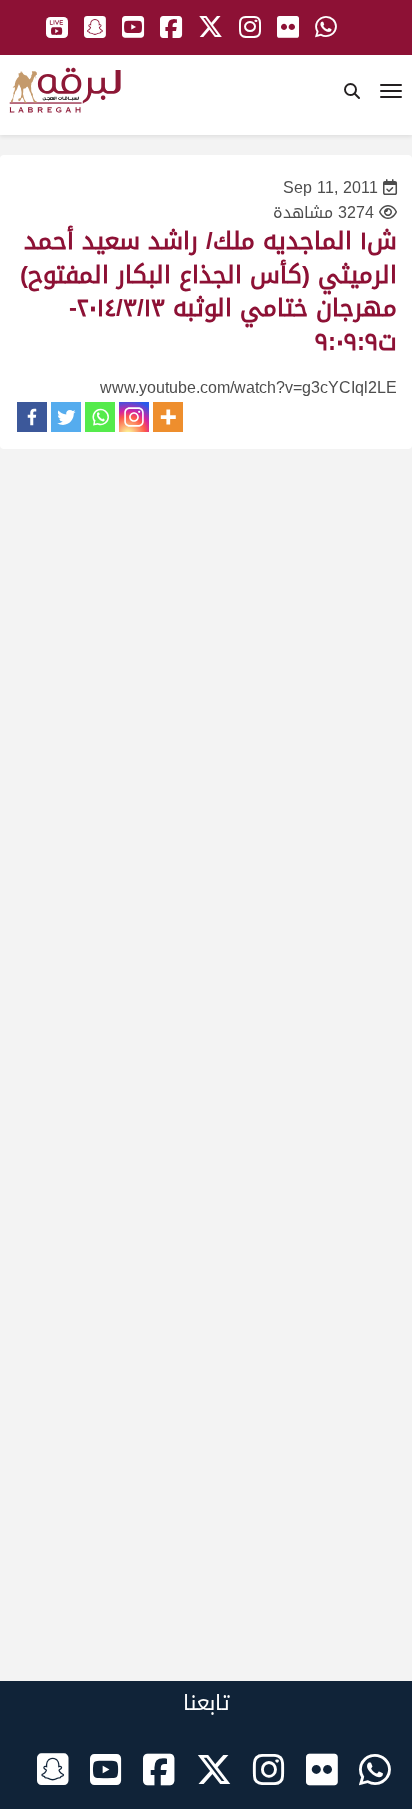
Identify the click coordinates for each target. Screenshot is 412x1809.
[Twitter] (66, 417)
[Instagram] (134, 417)
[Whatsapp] (100, 417)
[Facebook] (32, 417)
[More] (168, 417)
